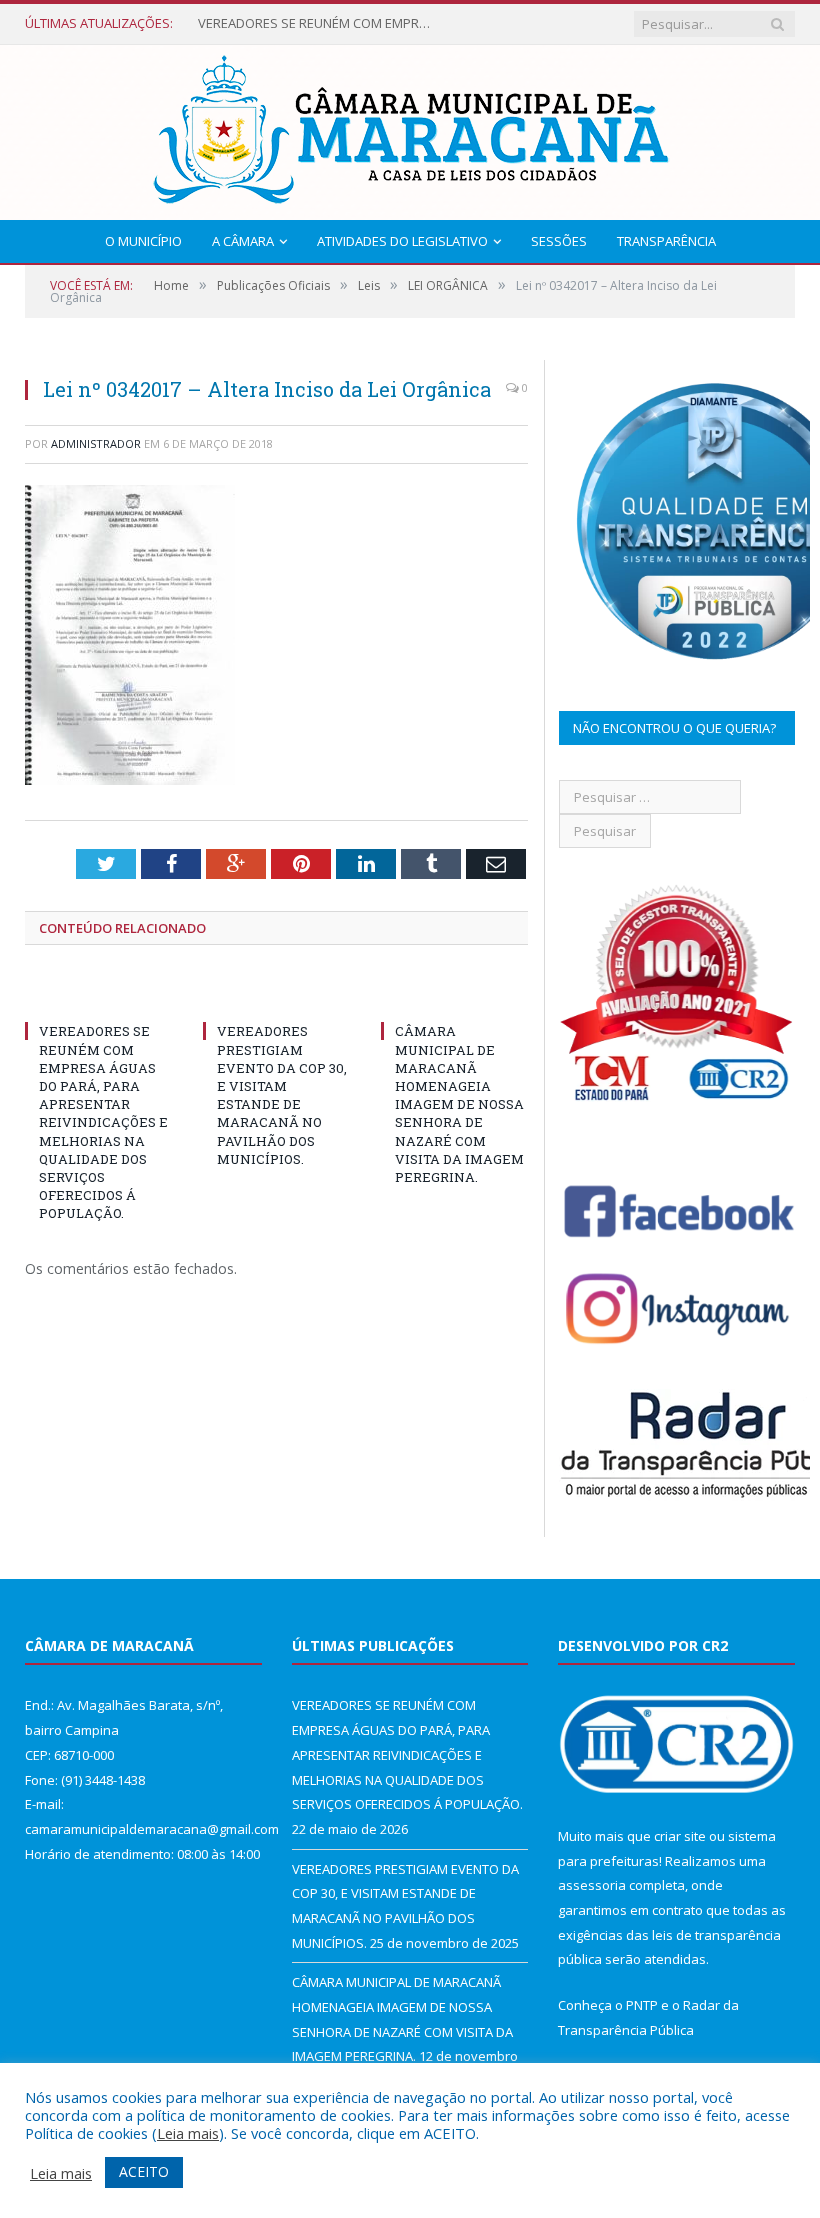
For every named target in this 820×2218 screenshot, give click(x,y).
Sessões (559, 241)
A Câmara (243, 241)
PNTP (642, 2005)
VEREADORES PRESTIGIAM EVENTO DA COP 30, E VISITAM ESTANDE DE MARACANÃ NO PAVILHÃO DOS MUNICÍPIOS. (282, 1094)
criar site (680, 1836)
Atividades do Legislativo (402, 241)
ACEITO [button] (144, 2171)
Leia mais (188, 2133)
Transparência (666, 241)
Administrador (96, 443)
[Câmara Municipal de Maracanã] (410, 127)
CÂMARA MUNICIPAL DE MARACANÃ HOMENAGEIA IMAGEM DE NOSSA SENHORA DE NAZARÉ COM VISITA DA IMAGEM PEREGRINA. (459, 1104)
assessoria (592, 1885)
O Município (143, 241)
